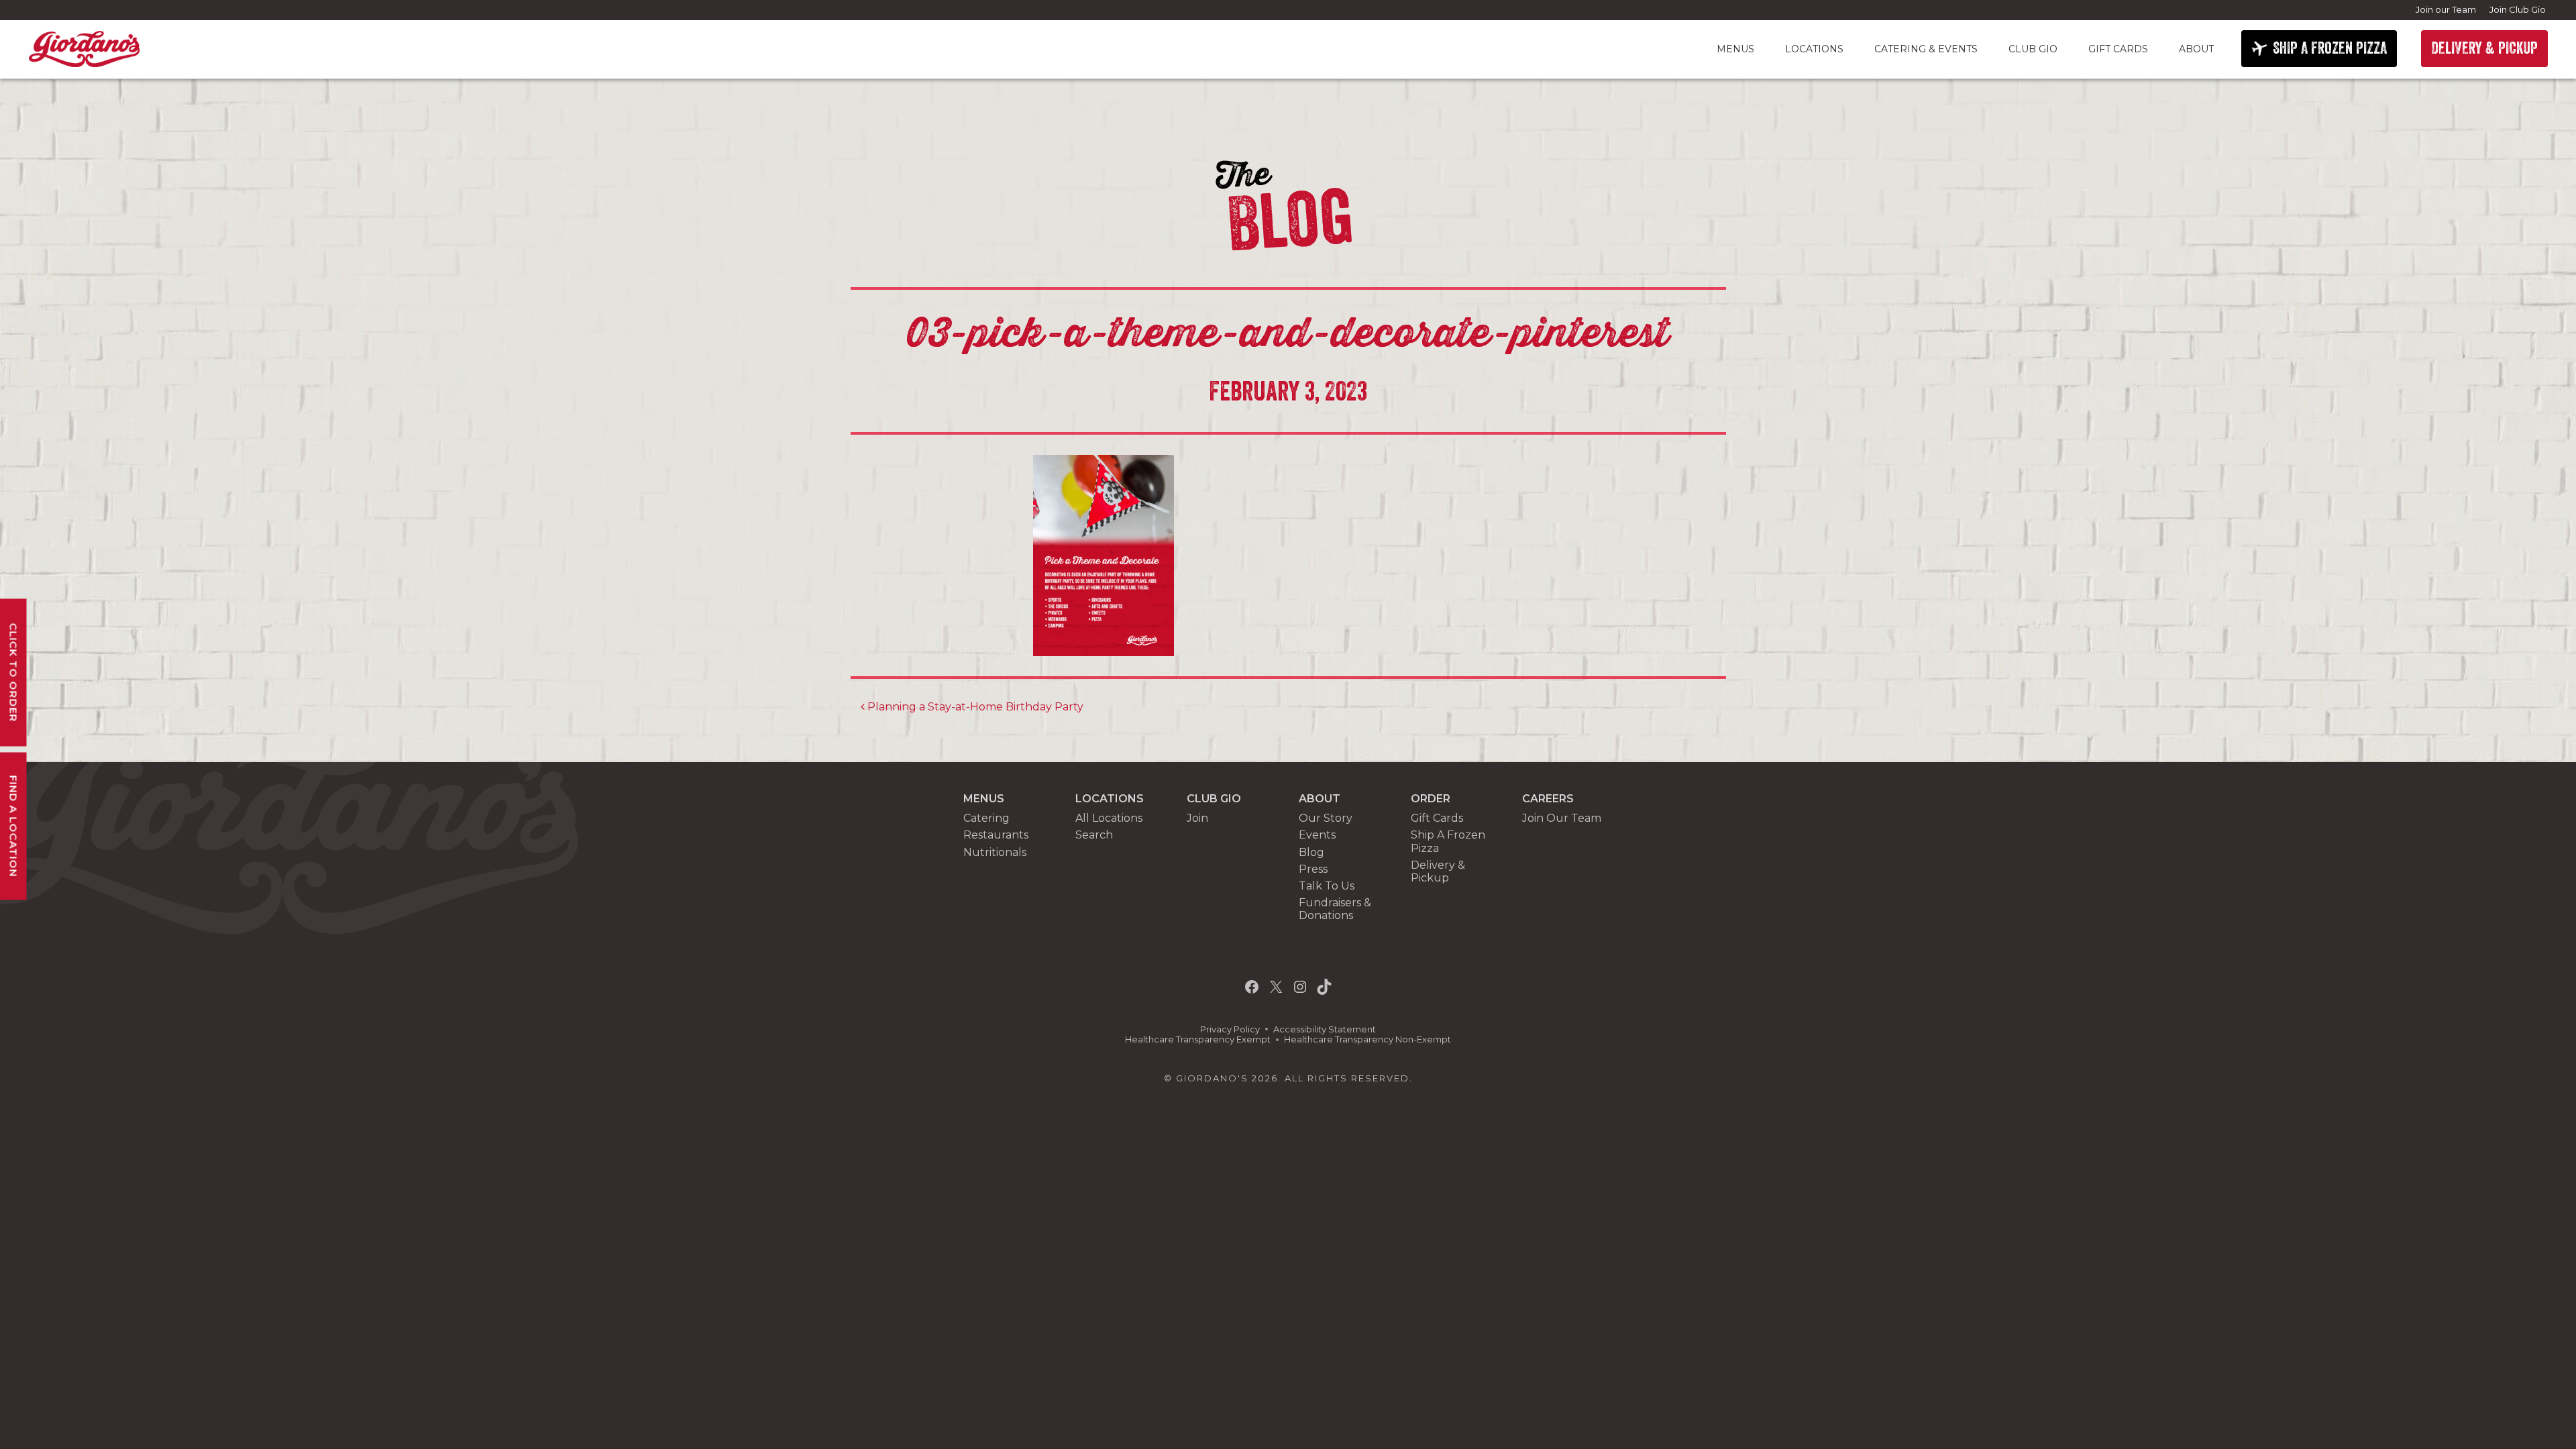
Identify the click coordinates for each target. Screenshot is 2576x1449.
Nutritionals (995, 852)
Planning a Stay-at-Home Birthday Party (974, 707)
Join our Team (2446, 9)
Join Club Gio (2518, 9)
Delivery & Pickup (1438, 871)
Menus (1735, 49)
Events (1317, 835)
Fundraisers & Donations (1335, 909)
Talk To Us (1327, 886)
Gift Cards (2118, 49)
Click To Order (14, 673)
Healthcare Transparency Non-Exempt (1367, 1039)
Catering (986, 818)
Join (1197, 818)
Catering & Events (1926, 49)
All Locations (1109, 818)
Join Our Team (1562, 818)
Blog (1311, 852)
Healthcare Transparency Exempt (1198, 1039)
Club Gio (2033, 49)
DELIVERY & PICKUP (2484, 48)
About (2196, 49)
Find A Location (14, 826)
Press (1313, 869)
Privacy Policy (1230, 1029)
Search (1094, 835)
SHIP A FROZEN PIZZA (2330, 48)
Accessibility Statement (1325, 1029)
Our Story (1326, 818)
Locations (1814, 49)
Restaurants (996, 835)
